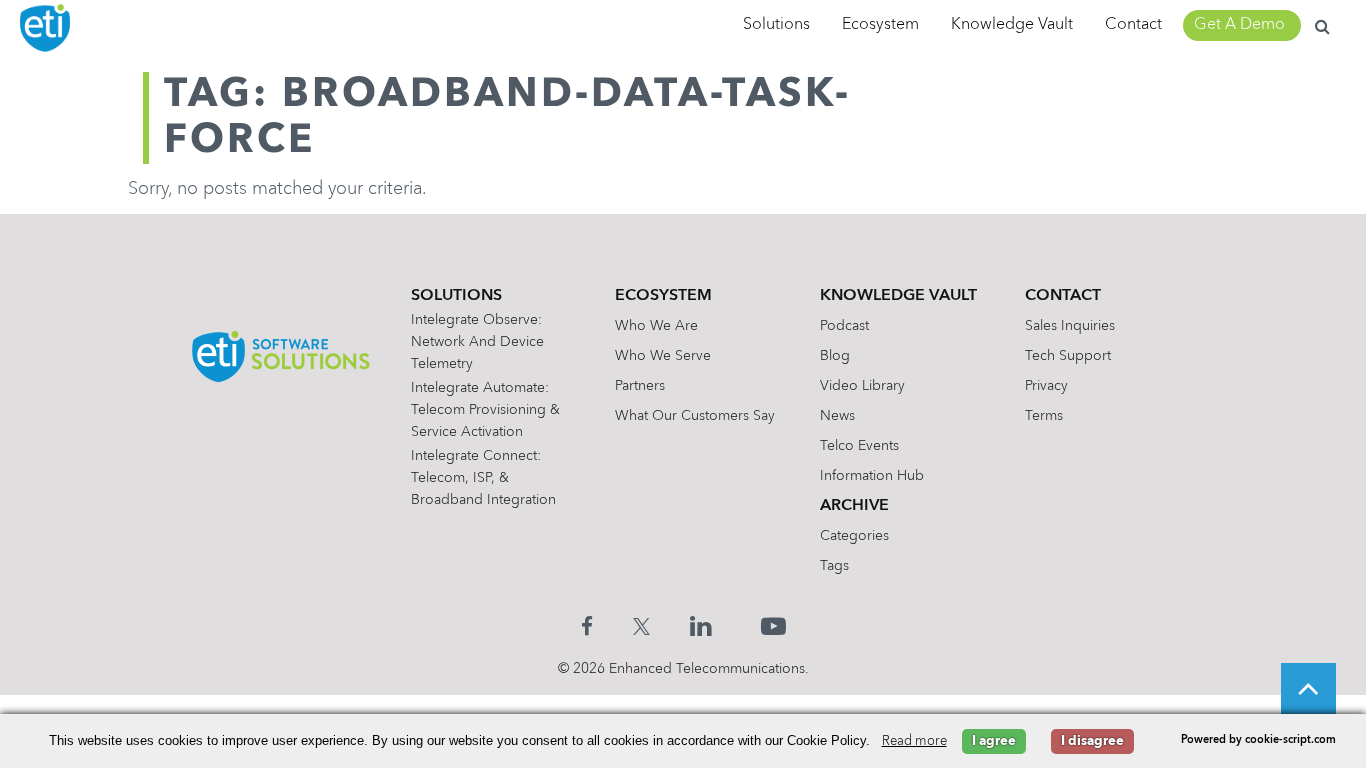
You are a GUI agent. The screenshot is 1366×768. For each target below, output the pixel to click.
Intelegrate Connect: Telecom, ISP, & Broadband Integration (483, 478)
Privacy (1046, 386)
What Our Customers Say (695, 416)
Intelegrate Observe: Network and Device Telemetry (477, 342)
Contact (1133, 25)
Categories (854, 536)
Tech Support (1068, 356)
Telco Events (859, 446)
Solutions (776, 25)
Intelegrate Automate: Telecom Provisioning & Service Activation (485, 410)
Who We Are (656, 326)
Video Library (862, 386)
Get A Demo (1239, 25)
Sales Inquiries (1070, 326)
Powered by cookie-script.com (1258, 740)
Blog (835, 356)
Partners (640, 386)
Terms (1044, 416)
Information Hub (872, 476)
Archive (854, 506)
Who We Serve (663, 356)
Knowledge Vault (1012, 25)
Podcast (844, 326)
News (837, 416)
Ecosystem (880, 25)
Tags (834, 566)
